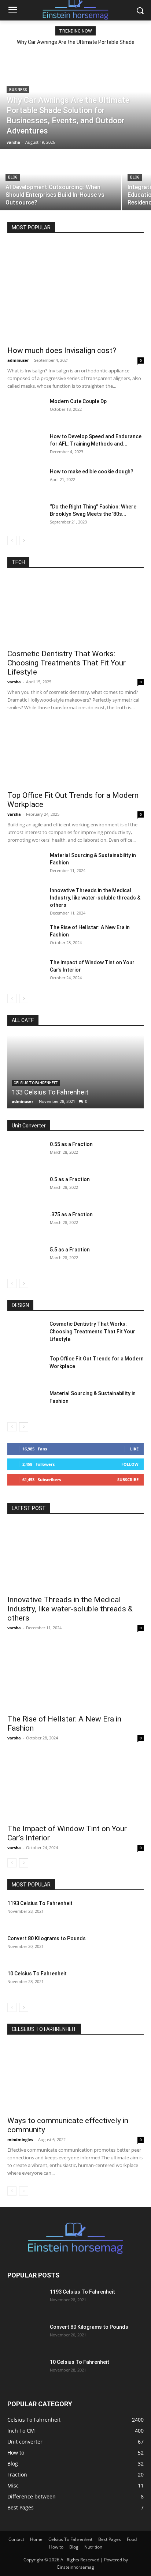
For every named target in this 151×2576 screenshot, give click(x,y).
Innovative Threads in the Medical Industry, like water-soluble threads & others (95, 898)
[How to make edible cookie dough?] (26, 481)
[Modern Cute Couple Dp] (26, 410)
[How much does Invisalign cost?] (75, 292)
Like (134, 1449)
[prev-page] (12, 540)
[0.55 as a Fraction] (26, 1153)
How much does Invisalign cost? (62, 350)
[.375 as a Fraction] (26, 1224)
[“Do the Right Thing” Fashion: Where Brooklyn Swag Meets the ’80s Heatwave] (26, 516)
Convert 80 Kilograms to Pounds (47, 1938)
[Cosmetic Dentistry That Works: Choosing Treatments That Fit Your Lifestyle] (75, 611)
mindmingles (20, 2139)
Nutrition (93, 2547)
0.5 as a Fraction (70, 1179)
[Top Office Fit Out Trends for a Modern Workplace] (75, 753)
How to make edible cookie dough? (92, 472)
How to (56, 2547)
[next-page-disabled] (24, 2191)
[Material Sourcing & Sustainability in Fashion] (26, 864)
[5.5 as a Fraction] (26, 1259)
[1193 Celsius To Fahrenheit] (125, 1912)
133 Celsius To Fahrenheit (50, 1092)
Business (18, 90)
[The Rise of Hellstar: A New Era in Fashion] (26, 936)
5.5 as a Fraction (70, 1250)
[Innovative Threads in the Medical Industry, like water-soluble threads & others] (26, 900)
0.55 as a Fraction (71, 1144)
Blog (13, 177)
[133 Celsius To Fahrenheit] (75, 1072)
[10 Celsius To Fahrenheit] (125, 1983)
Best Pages (110, 2539)
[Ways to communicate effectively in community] (75, 2078)
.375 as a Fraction (71, 1214)
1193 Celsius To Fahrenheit (40, 1903)
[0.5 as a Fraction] (26, 1189)
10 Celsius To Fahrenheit (37, 1974)
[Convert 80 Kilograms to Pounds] (125, 1948)
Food (132, 2539)
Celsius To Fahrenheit (36, 1083)
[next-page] (24, 540)
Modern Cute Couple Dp (78, 401)
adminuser (18, 360)
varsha (14, 682)
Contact (16, 2539)
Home (36, 2539)
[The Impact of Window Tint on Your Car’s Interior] (26, 972)
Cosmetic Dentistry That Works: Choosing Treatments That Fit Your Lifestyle (67, 663)
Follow (130, 1464)
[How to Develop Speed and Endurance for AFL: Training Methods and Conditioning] (26, 446)
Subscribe (128, 1479)
